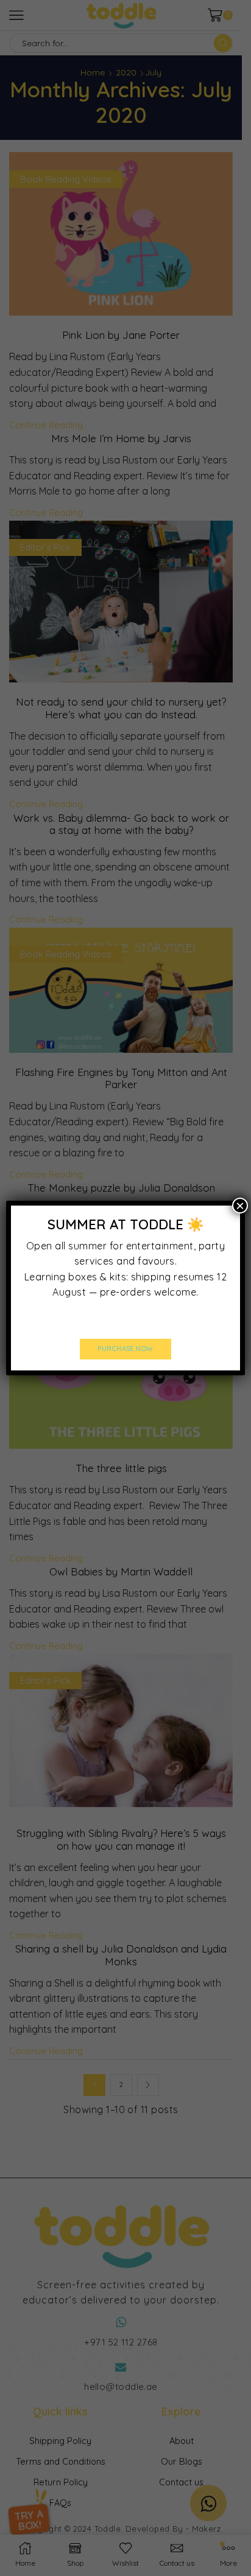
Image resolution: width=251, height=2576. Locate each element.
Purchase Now (125, 1349)
